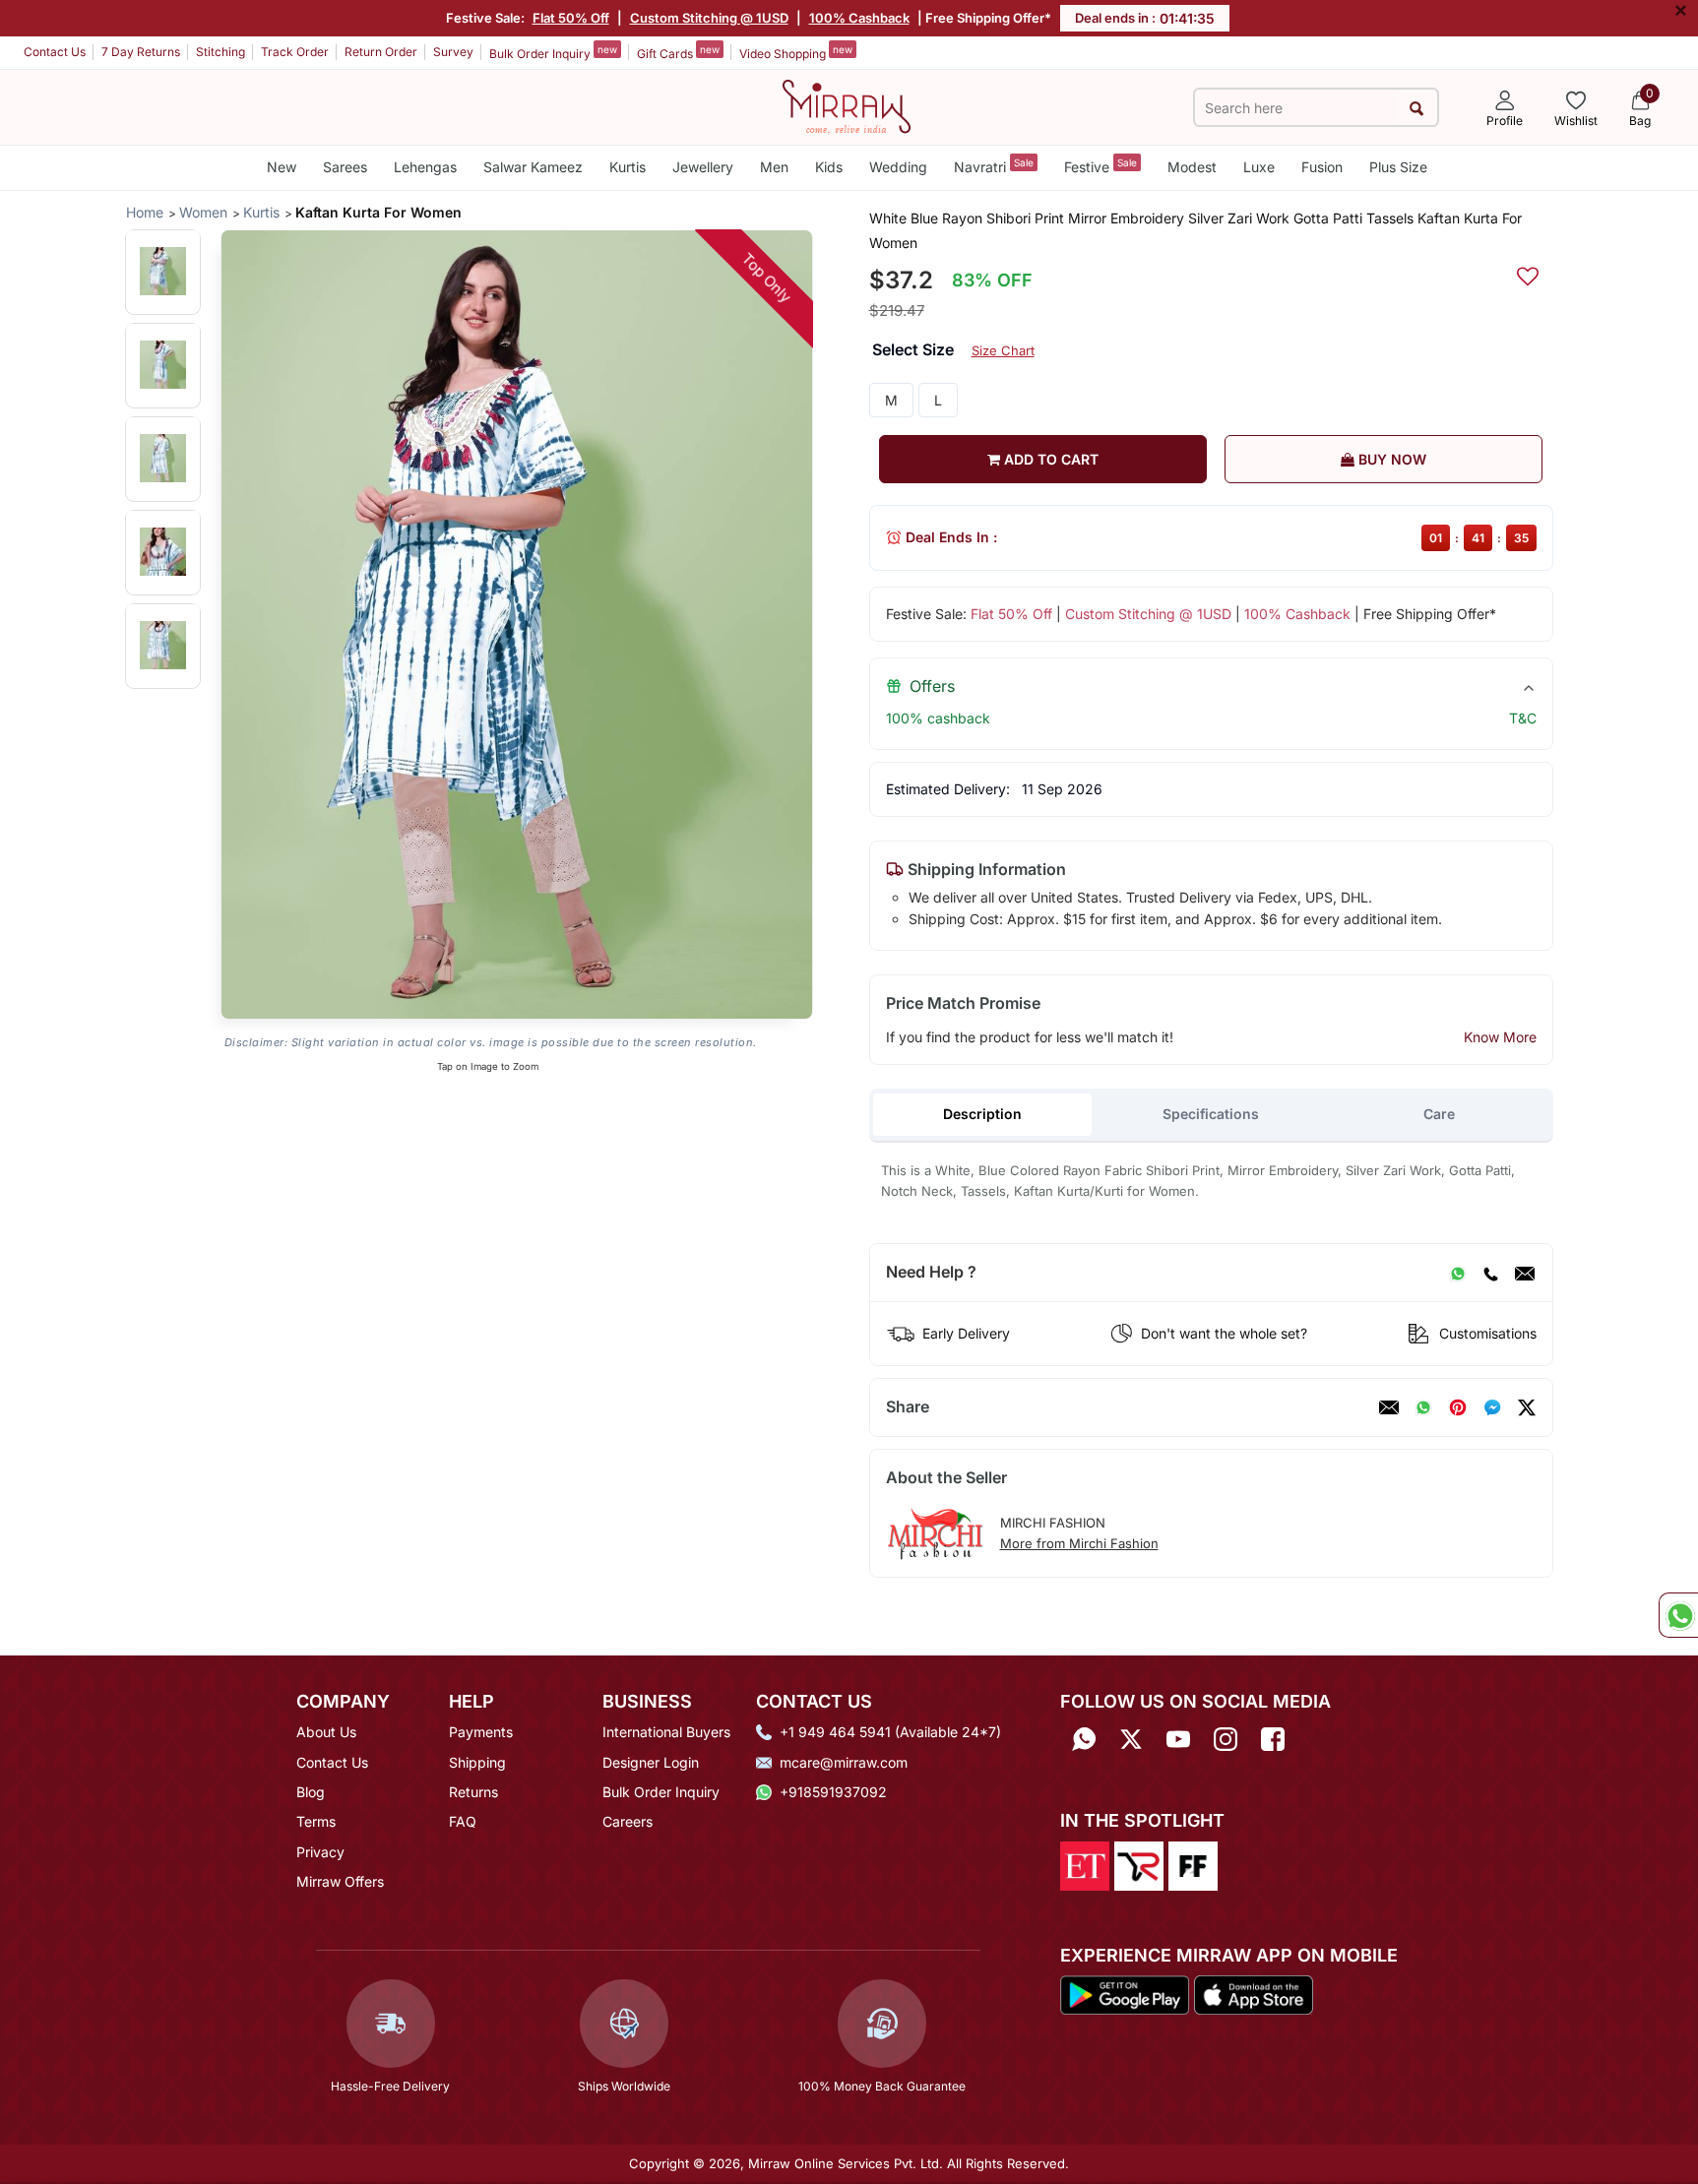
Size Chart (1003, 350)
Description (982, 1114)
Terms (316, 1821)
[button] (163, 271)
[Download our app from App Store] (1253, 1993)
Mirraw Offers (340, 1881)
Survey (453, 52)
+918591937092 (833, 1792)
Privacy (320, 1852)
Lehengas (425, 167)
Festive (1101, 166)
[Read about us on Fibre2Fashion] (1193, 1864)
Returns (473, 1792)
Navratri (994, 166)
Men (774, 167)
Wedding (898, 167)
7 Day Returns (141, 52)
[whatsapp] (1423, 1407)
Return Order (381, 52)
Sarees (345, 167)
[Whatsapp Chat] (1678, 1615)
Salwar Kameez (533, 167)
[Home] (847, 105)
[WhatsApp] (1458, 1273)
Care (1439, 1114)
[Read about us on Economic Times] (1085, 1864)
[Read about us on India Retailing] (1139, 1864)
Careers (628, 1821)
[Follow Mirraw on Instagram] (1226, 1739)
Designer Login (651, 1762)
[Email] (1525, 1273)
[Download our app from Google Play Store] (1125, 1993)
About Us (326, 1732)
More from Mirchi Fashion (1079, 1543)
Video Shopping (796, 52)
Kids (829, 167)
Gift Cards (678, 52)
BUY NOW (1390, 459)
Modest (1192, 167)
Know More (1500, 1037)
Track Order (295, 52)
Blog (311, 1792)
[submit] (1417, 108)
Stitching (220, 52)
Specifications (1211, 1114)
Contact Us (55, 52)
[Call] (1490, 1273)
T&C (1523, 718)
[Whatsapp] (1084, 1739)
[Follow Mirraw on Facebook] (1273, 1739)
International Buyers (666, 1732)
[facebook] (1492, 1407)
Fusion (1322, 167)
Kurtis (628, 167)
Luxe (1259, 167)
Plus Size (1398, 167)
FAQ (463, 1821)
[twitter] (1527, 1407)
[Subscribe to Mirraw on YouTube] (1178, 1739)
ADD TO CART (1049, 459)
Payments (481, 1732)
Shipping (477, 1762)
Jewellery (703, 167)
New (282, 167)
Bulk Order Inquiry (553, 52)
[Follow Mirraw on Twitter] (1131, 1739)
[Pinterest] (1458, 1407)
